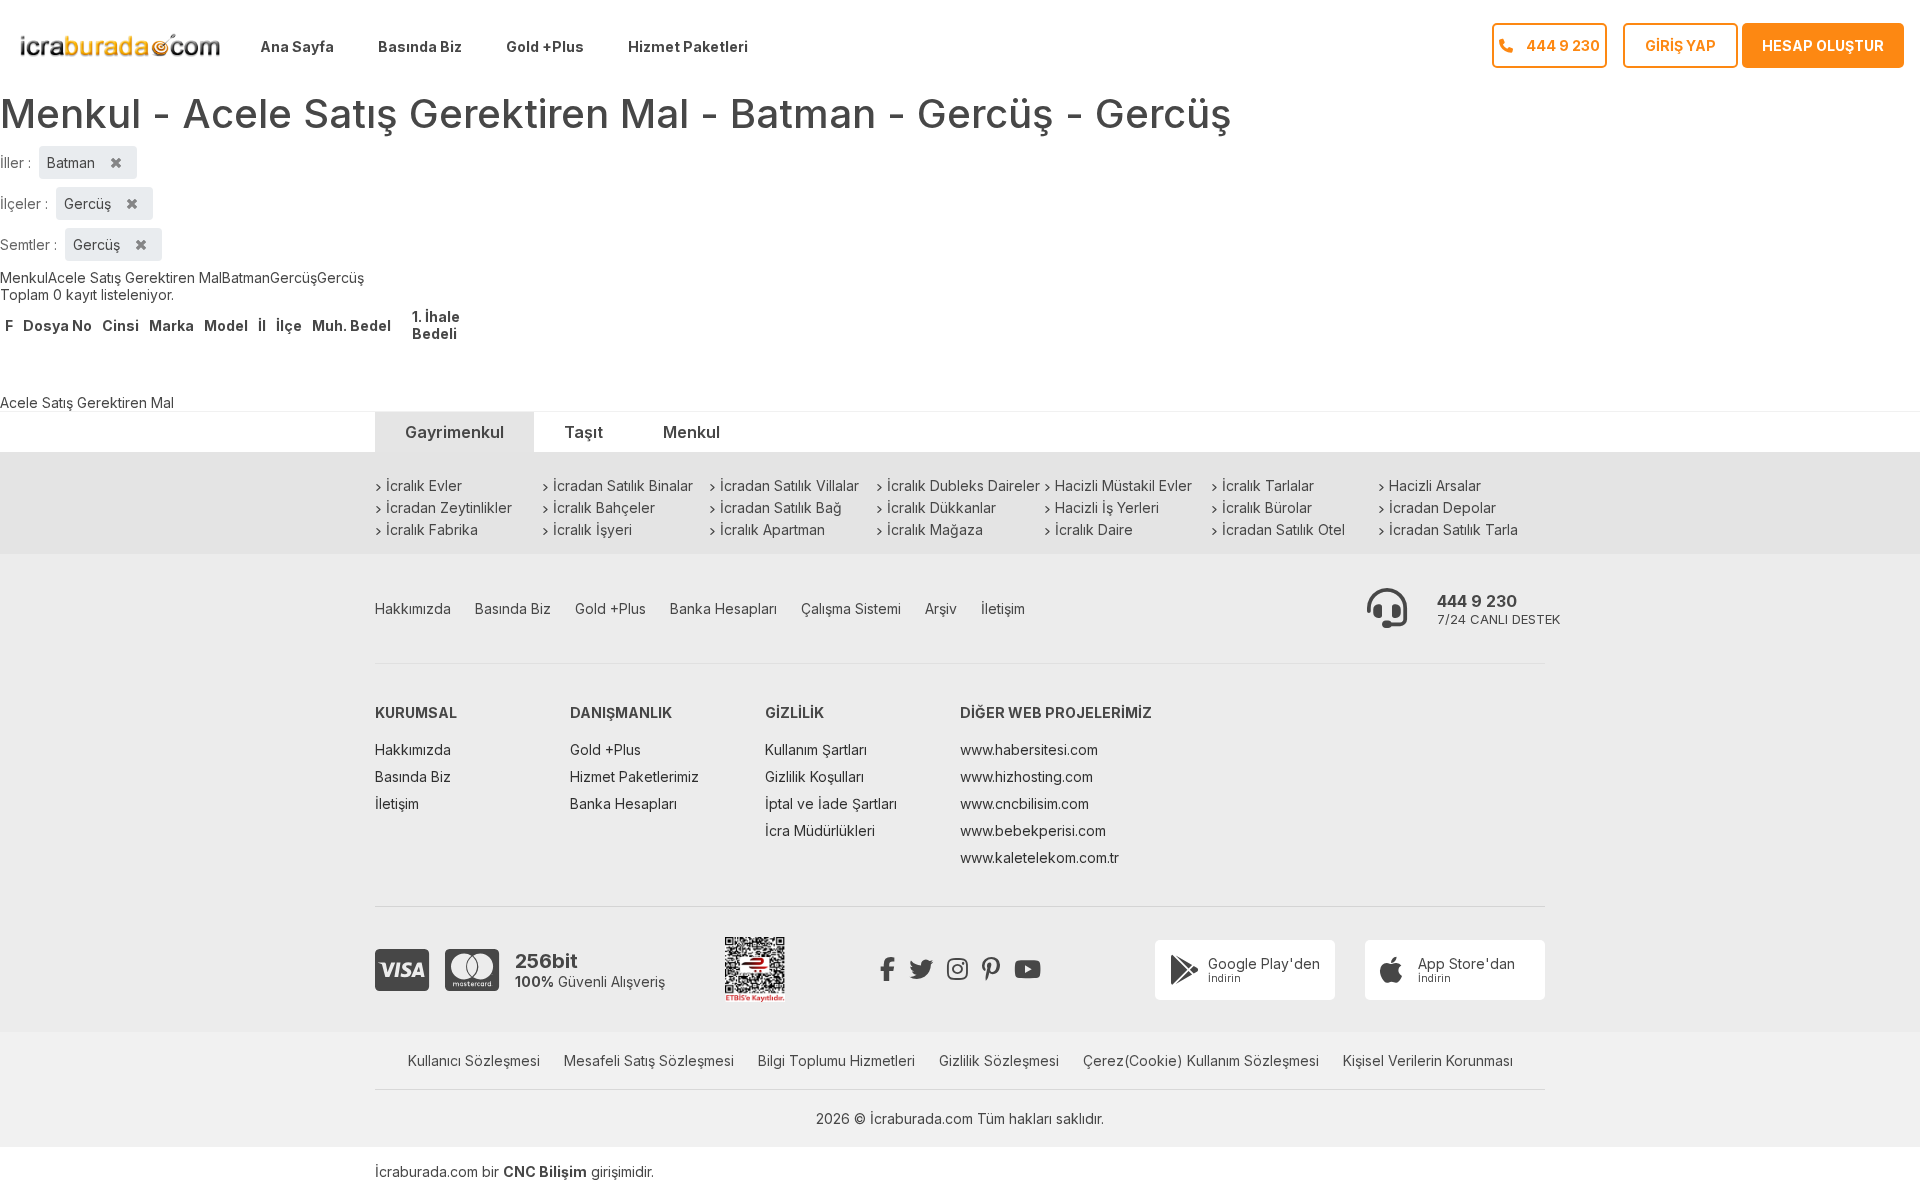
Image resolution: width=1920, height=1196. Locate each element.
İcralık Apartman (772, 529)
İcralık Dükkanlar (941, 507)
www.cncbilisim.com (1024, 803)
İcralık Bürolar (1267, 507)
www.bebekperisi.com (1033, 830)
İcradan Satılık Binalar (623, 485)
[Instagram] (957, 969)
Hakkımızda (413, 608)
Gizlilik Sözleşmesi (999, 1060)
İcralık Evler (424, 485)
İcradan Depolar (1442, 507)
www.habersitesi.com (1029, 749)
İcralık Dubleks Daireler (963, 485)
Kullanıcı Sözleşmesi (474, 1060)
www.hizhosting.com (1026, 776)
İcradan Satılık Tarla (1453, 529)
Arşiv (941, 608)
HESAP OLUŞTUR (1823, 45)
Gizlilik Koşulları (814, 776)
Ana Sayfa (297, 46)
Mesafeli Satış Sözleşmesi (649, 1060)
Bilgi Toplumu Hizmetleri (836, 1060)
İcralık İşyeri (592, 529)
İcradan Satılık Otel (1283, 529)
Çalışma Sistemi (851, 608)
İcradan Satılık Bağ (781, 507)
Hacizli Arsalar (1435, 485)
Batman (246, 277)
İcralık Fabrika (432, 529)
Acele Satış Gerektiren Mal (135, 277)
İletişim (1003, 608)
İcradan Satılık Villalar (789, 485)
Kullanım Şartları (816, 749)
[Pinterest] (991, 969)
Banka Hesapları (723, 608)
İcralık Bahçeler (604, 507)
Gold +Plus (545, 46)
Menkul (24, 277)
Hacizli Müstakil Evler (1123, 485)
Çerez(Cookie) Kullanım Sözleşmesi (1201, 1060)
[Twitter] (921, 969)
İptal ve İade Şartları (831, 803)
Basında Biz (420, 46)
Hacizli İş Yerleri (1107, 507)
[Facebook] (887, 969)
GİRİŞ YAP (1680, 45)
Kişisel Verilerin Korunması (1428, 1060)
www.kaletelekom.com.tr (1039, 857)
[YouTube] (1027, 969)
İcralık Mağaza (935, 529)
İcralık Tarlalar (1268, 485)
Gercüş (293, 277)
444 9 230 (1477, 601)
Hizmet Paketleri (688, 46)
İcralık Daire (1094, 529)
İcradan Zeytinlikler (449, 507)
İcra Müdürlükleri (820, 830)
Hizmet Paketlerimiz (634, 776)
